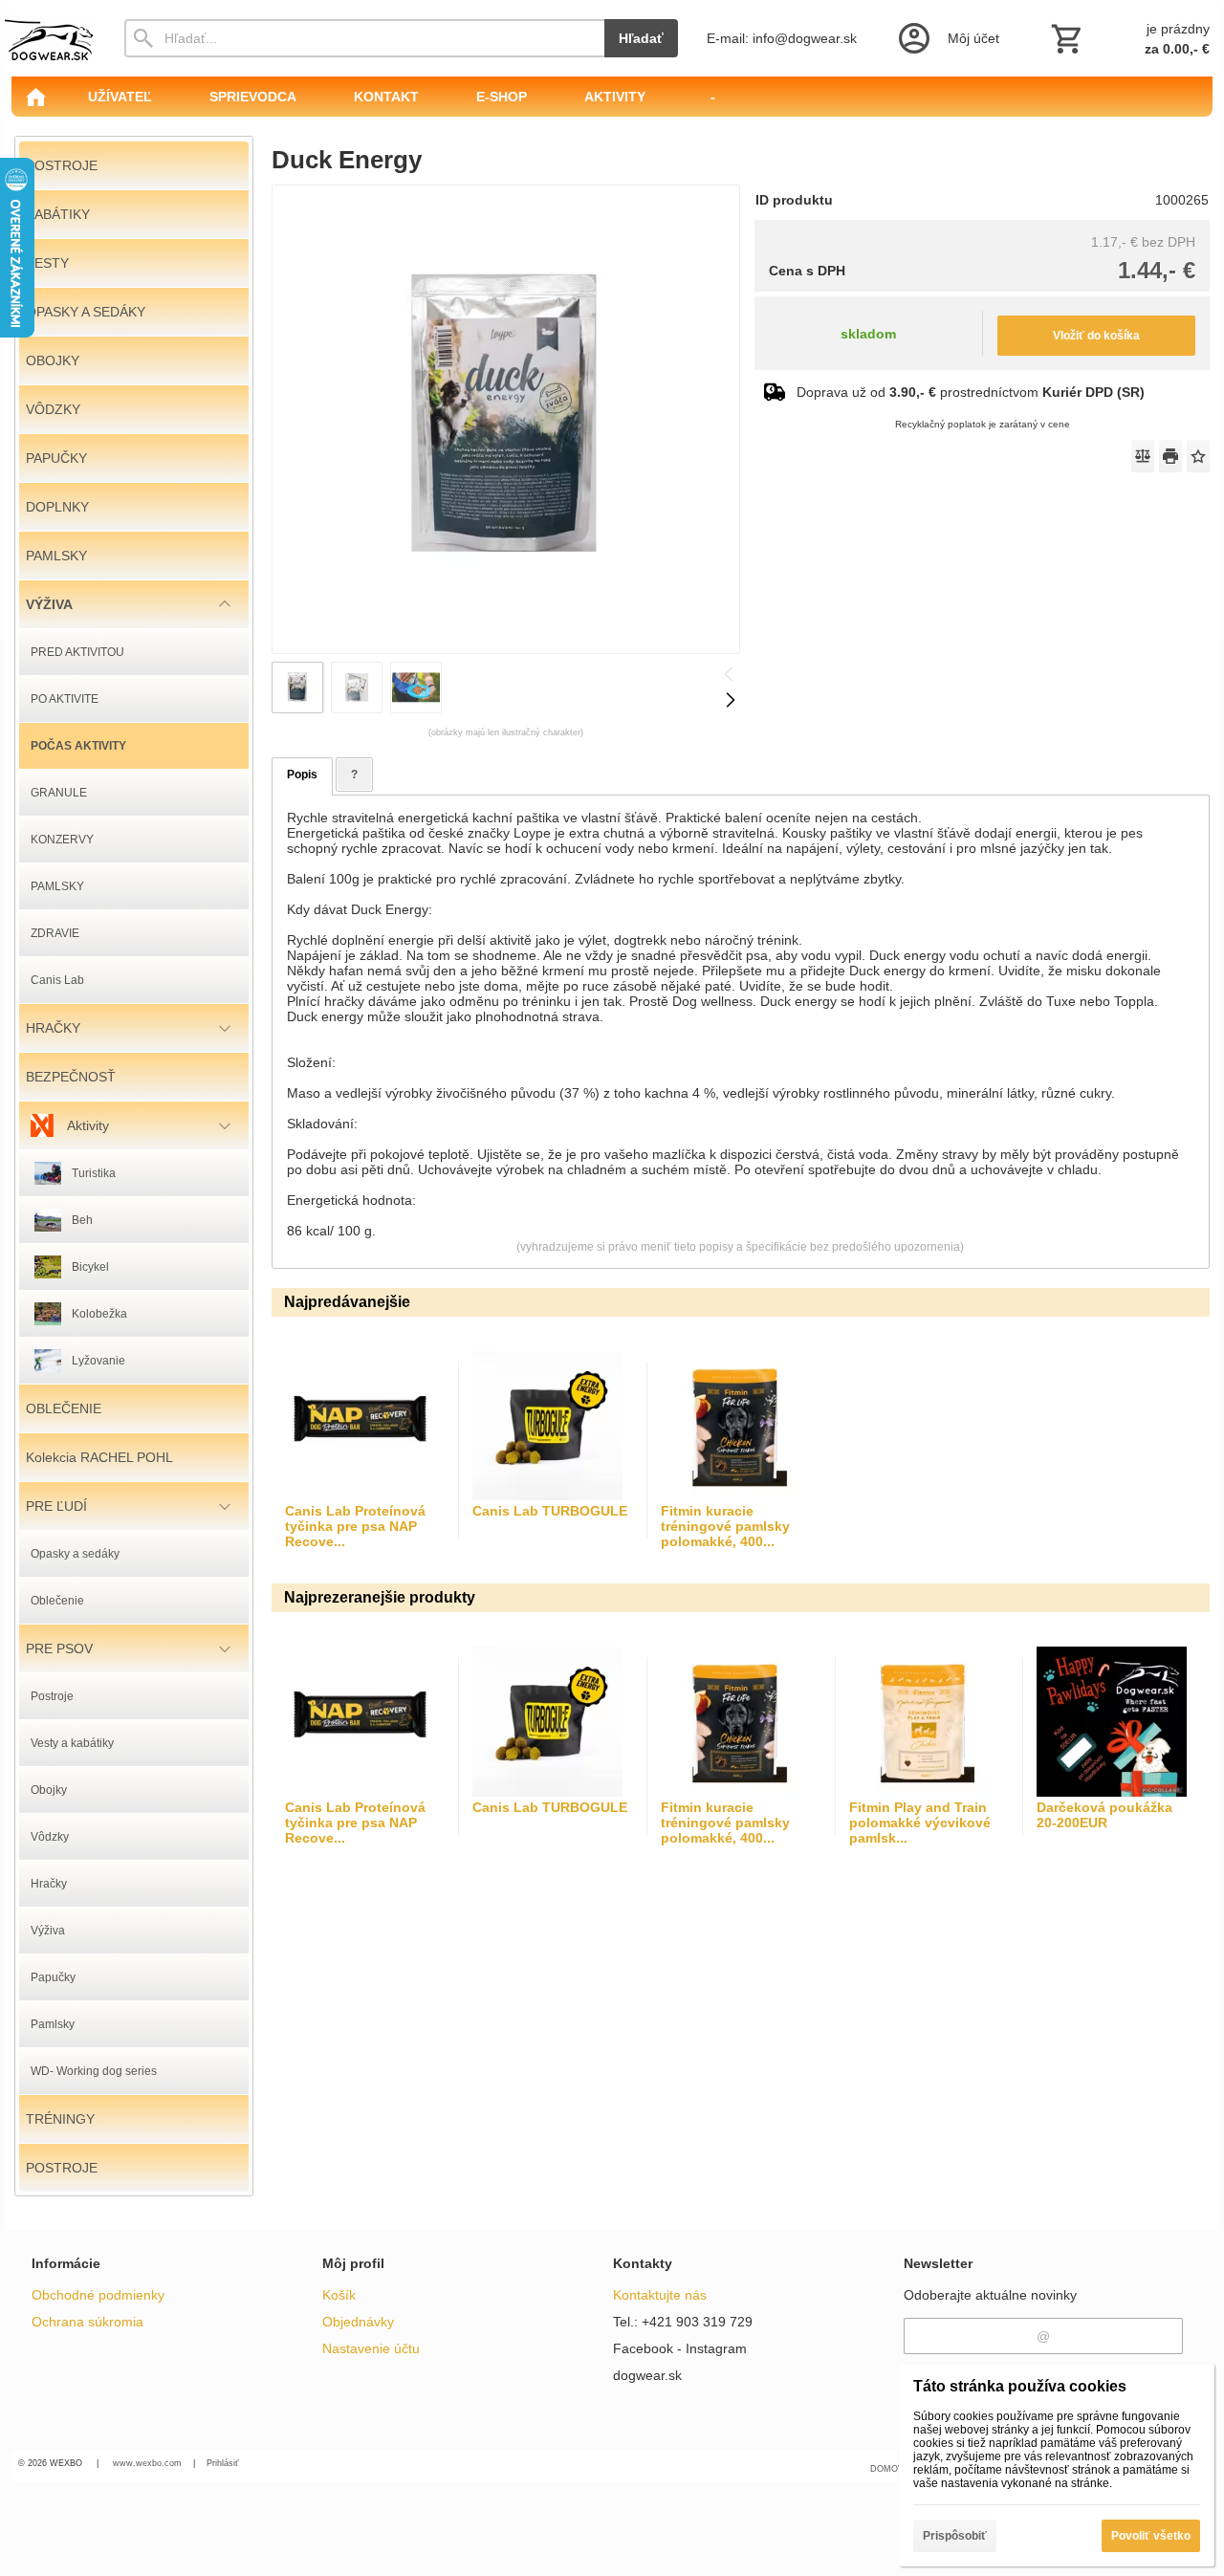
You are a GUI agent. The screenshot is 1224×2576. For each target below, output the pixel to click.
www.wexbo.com (147, 2463)
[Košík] (1128, 38)
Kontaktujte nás (660, 2295)
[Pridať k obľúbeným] (1198, 456)
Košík (339, 2295)
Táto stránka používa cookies (1020, 2386)
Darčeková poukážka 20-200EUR (1104, 1815)
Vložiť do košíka (1096, 336)
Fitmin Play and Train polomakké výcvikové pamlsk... (920, 1823)
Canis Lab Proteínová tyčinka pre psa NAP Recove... (355, 1526)
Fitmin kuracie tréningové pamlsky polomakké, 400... (725, 1526)
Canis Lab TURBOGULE (550, 1511)
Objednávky (358, 2322)
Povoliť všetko (1151, 2536)
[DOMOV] (35, 97)
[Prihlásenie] (947, 38)
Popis (302, 775)
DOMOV (887, 2469)
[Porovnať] (1143, 456)
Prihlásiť (222, 2463)
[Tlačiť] (1170, 456)
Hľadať (641, 38)
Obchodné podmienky (98, 2295)
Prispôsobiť (955, 2536)
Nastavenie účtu (371, 2348)
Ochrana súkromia (87, 2322)
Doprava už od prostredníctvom (971, 392)
